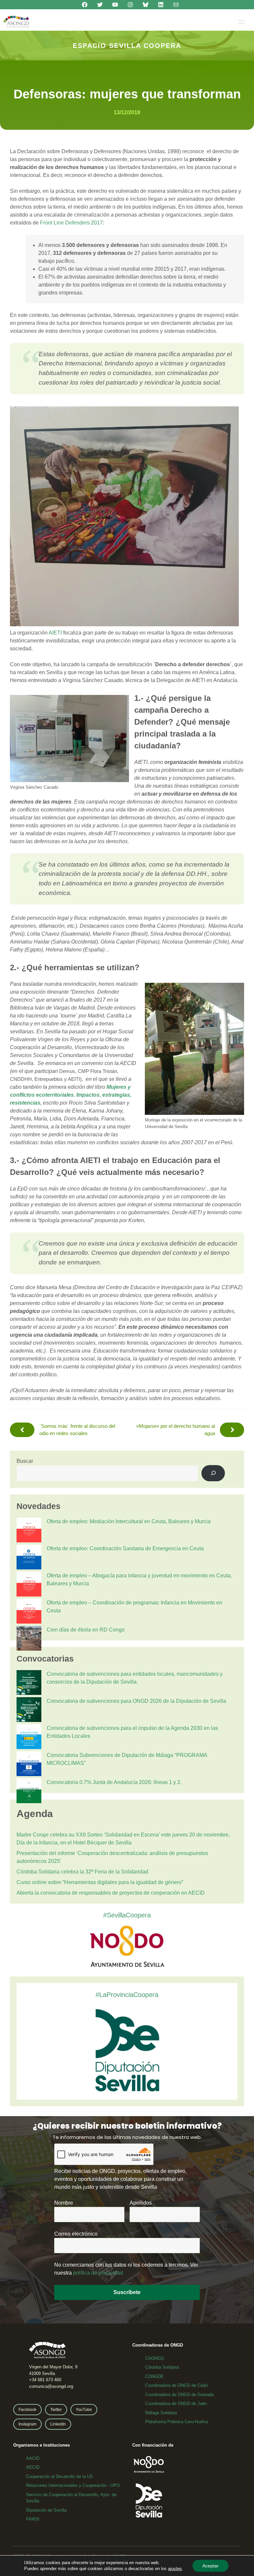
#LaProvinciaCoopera (127, 1995)
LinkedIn (58, 2424)
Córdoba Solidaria (162, 2367)
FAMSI (33, 2519)
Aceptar (211, 2566)
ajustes (175, 2569)
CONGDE (154, 2376)
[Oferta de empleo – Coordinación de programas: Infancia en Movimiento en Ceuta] (29, 1612)
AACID (33, 2458)
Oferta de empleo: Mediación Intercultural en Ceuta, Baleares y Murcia (129, 1521)
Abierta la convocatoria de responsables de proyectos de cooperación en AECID (111, 1893)
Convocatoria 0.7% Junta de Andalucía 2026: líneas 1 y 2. (114, 1782)
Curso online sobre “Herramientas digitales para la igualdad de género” (100, 1882)
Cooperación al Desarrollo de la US (60, 2476)
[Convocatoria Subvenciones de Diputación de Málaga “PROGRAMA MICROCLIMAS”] (29, 1765)
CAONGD (154, 2358)
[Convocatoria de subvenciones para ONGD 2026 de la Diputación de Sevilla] (29, 1711)
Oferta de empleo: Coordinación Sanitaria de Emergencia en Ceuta (125, 1548)
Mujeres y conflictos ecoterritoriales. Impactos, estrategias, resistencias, (71, 1095)
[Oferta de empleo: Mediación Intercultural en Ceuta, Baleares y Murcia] (29, 1531)
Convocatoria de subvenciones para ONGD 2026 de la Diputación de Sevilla (136, 1701)
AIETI (55, 633)
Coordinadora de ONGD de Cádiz (177, 2385)
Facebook (27, 2410)
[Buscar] (213, 1473)
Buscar (25, 1461)
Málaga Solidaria (161, 2413)
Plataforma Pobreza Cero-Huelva (177, 2422)
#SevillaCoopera (127, 1915)
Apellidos (141, 2203)
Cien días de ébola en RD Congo (86, 1630)
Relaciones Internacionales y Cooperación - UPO (73, 2485)
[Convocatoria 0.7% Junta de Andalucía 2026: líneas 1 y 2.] (29, 1792)
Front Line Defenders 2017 (71, 223)
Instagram (27, 2424)
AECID (33, 2467)
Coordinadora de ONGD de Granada (179, 2395)
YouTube (84, 2410)
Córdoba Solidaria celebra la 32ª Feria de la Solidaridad (82, 1872)
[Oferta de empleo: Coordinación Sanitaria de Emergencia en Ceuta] (29, 1558)
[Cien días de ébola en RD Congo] (29, 1639)
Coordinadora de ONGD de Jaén (176, 2404)
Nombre (64, 2203)
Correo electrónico (76, 2234)
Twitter (56, 2410)
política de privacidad (98, 2273)
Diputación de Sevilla (46, 2510)
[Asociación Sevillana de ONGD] (16, 22)
